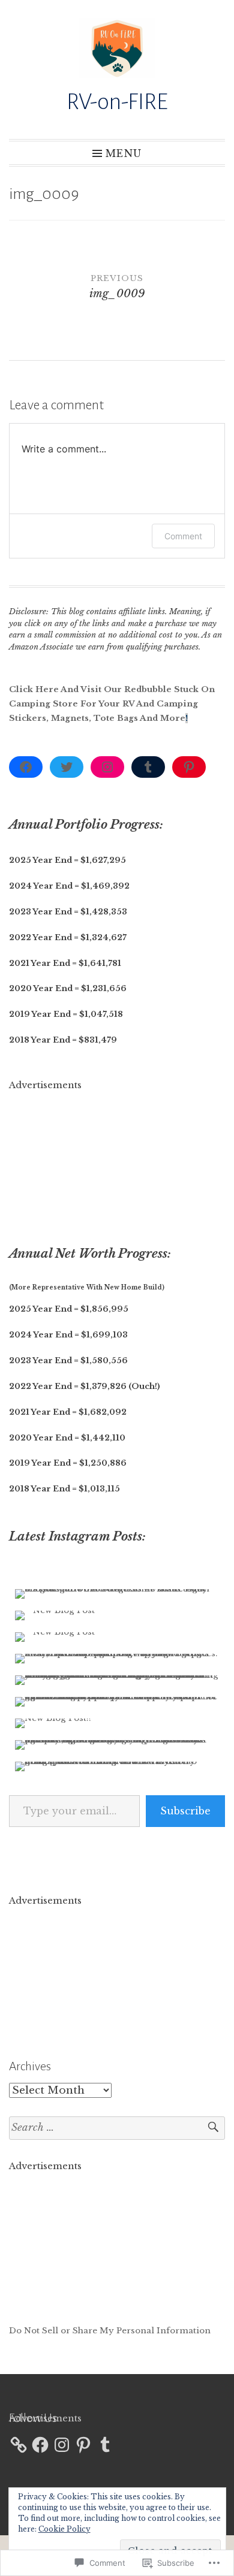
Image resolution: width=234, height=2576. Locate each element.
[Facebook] (26, 767)
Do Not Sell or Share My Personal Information (110, 2331)
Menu (124, 153)
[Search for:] (117, 2128)
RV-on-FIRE (117, 102)
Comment (183, 536)
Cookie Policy (64, 2529)
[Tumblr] (148, 767)
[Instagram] (107, 767)
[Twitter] (67, 767)
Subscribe (185, 1811)
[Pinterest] (189, 767)
